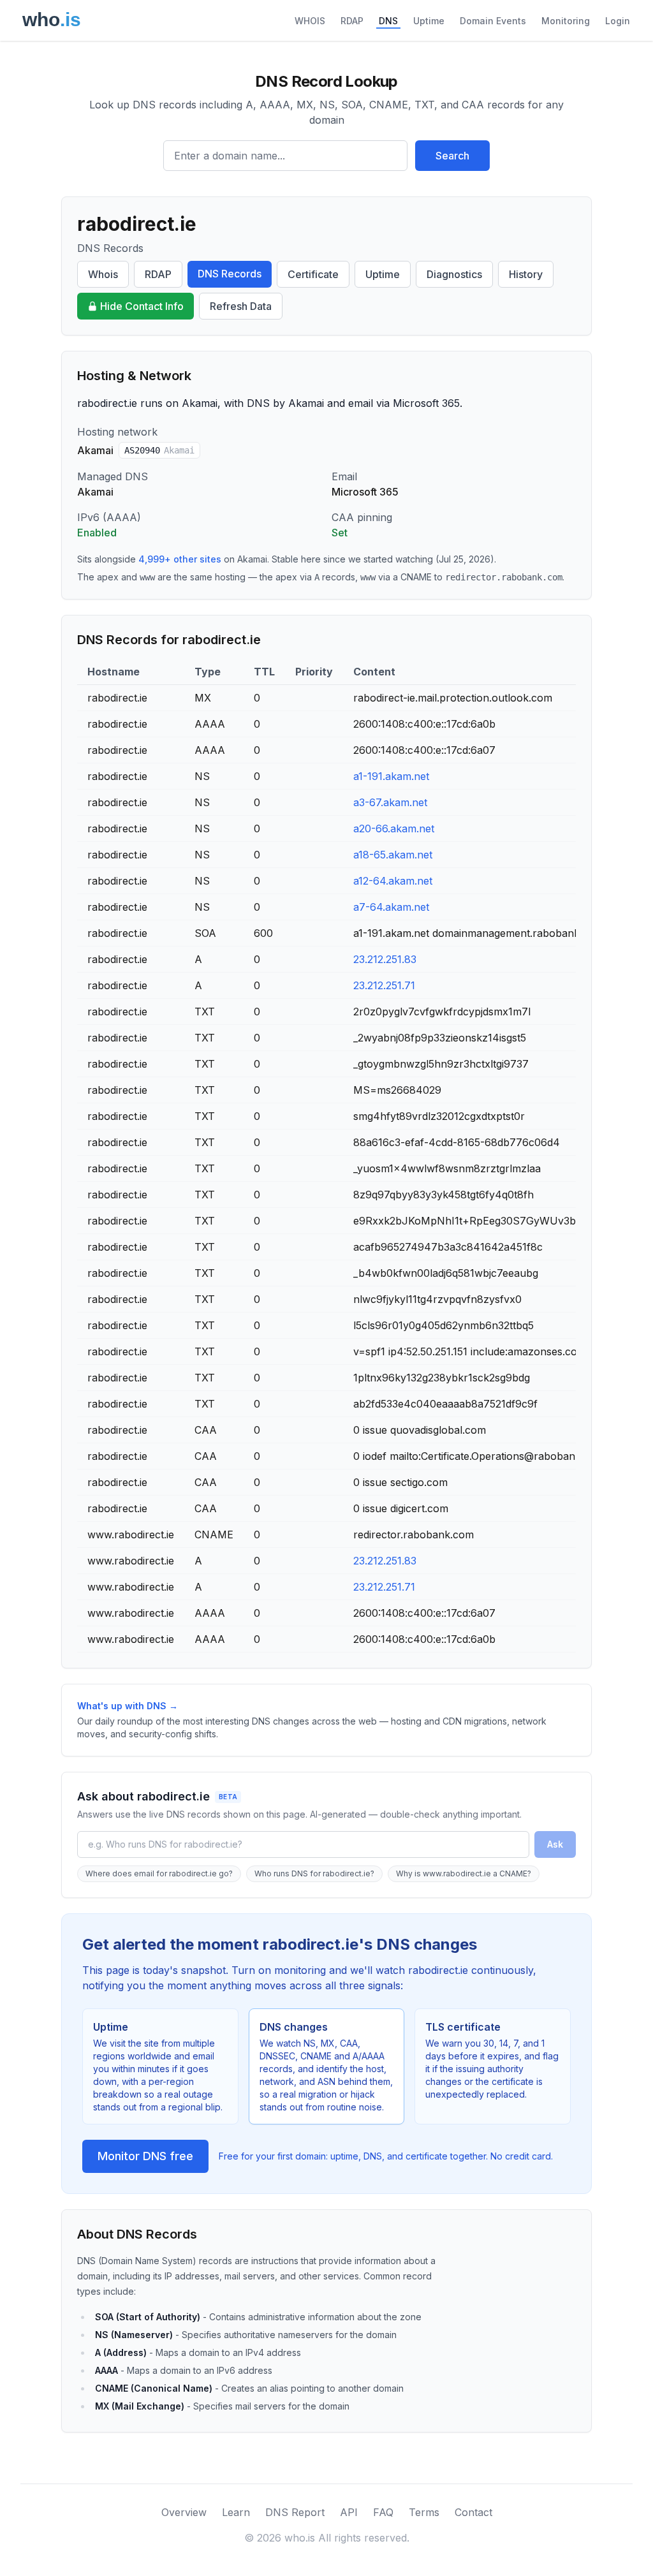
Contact (473, 2512)
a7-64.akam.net (391, 907)
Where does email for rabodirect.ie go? (159, 1873)
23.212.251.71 (384, 985)
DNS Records (230, 274)
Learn (236, 2512)
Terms (424, 2512)
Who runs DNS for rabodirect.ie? (314, 1873)
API (349, 2512)
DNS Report (295, 2512)
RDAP (352, 21)
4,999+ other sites (180, 559)
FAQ (383, 2512)
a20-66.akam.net (394, 828)
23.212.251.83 (385, 959)
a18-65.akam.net (393, 855)
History (526, 274)
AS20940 (159, 450)
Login (618, 21)
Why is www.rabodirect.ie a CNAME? (464, 1873)
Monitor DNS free (145, 2156)
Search (452, 156)
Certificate (313, 274)
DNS (388, 21)
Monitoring (566, 21)
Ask (555, 1844)
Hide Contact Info (142, 306)
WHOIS (310, 21)
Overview (184, 2512)
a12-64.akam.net (393, 881)
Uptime (429, 21)
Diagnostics (454, 274)
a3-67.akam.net (390, 802)
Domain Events (493, 21)
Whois (103, 274)
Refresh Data (241, 306)
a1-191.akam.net (391, 776)
